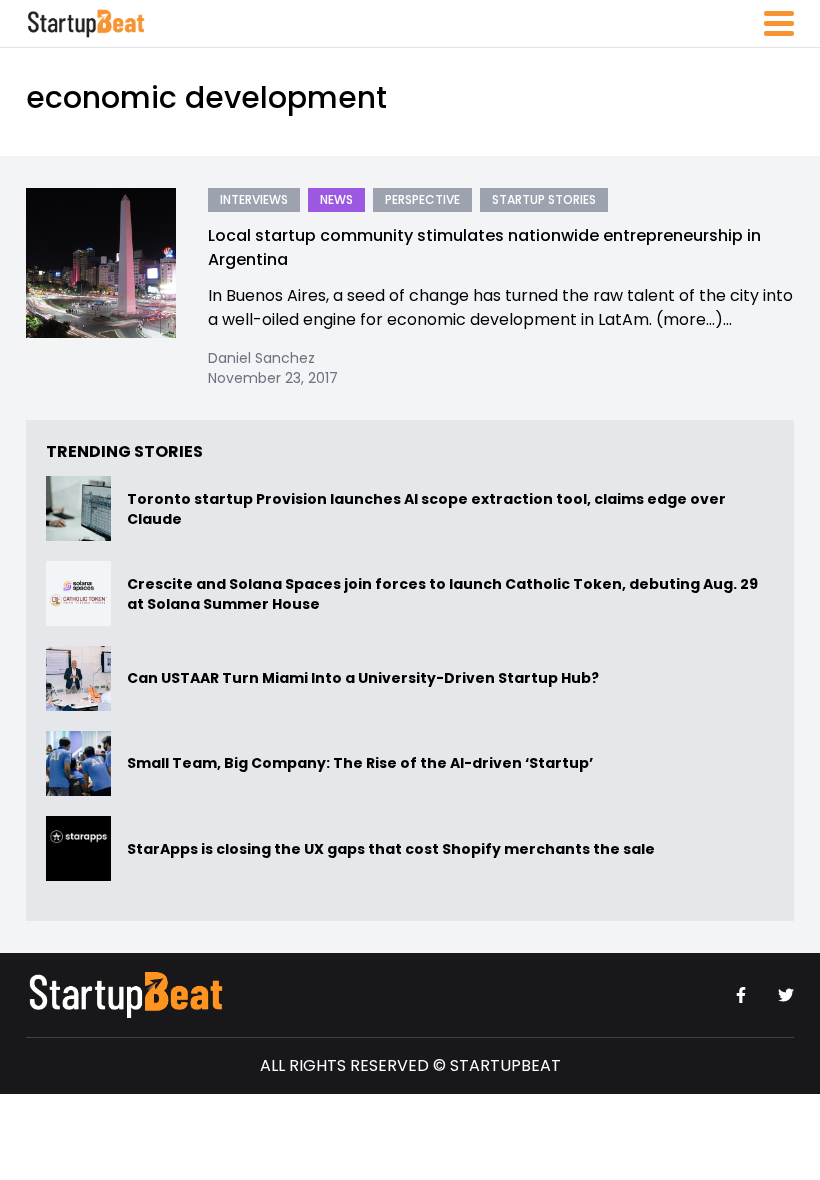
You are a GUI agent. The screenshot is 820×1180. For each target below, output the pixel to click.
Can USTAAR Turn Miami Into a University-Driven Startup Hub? (363, 679)
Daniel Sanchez (261, 358)
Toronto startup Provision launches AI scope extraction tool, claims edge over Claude (426, 509)
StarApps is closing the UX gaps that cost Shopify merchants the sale (392, 849)
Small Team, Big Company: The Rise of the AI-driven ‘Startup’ (360, 764)
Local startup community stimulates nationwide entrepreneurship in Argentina (484, 247)
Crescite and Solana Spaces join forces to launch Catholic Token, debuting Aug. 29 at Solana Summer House (442, 594)
